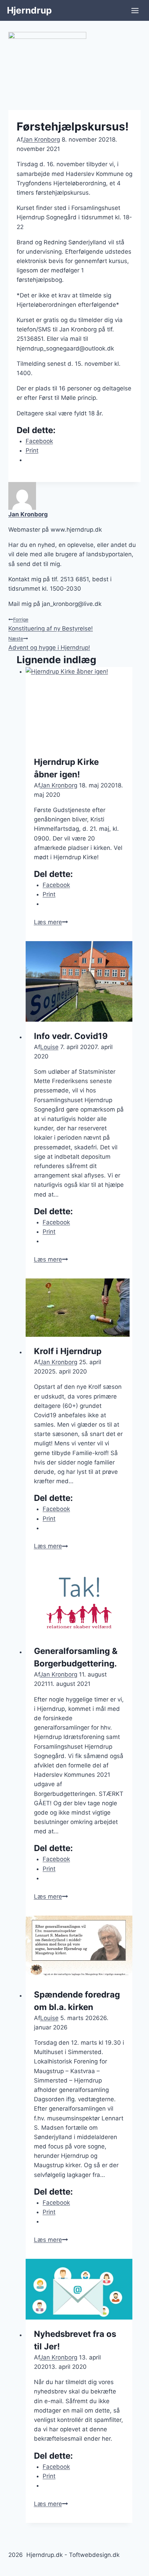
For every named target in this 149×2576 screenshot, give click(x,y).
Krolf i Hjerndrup (68, 1351)
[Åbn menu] (135, 10)
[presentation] (79, 707)
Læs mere (51, 922)
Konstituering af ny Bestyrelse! (51, 624)
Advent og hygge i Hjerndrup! (49, 643)
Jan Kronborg (41, 140)
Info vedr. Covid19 (71, 1036)
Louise (49, 1047)
